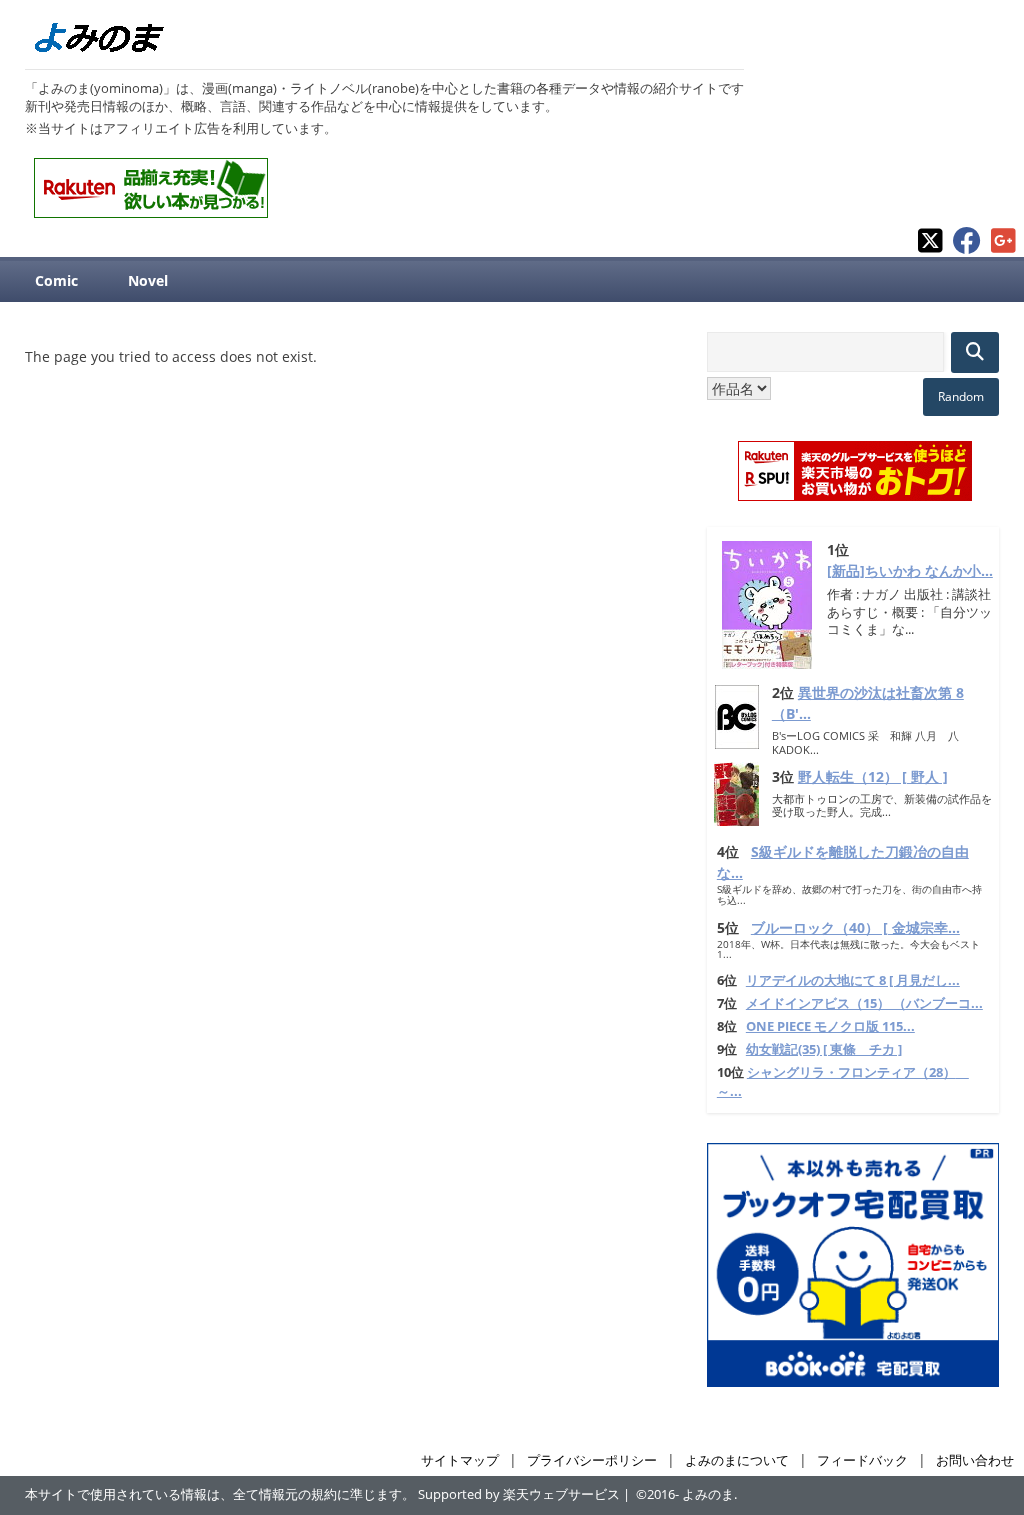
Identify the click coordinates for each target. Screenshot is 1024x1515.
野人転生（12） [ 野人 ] (873, 776)
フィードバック (862, 1460)
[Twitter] (930, 248)
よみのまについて (737, 1460)
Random (961, 396)
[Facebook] (967, 248)
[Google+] (1003, 248)
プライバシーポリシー (592, 1460)
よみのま (708, 1494)
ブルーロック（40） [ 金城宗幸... (855, 927)
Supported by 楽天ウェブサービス (519, 1494)
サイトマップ (460, 1460)
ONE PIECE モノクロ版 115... (830, 1026)
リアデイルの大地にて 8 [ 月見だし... (853, 980)
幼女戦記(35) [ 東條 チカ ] (824, 1049)
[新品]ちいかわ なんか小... (910, 570)
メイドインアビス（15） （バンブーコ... (864, 1003)
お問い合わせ (975, 1460)
